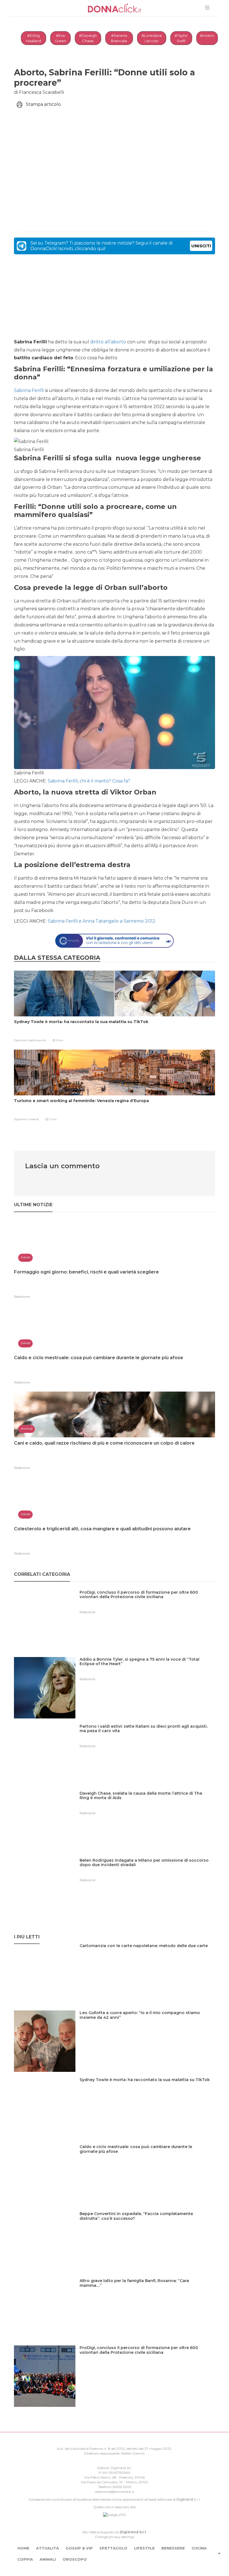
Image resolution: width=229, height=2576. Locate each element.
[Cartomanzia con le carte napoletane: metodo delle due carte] (146, 1957)
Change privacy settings (115, 2537)
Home (23, 2548)
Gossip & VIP (79, 2548)
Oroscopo (75, 2559)
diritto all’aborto (108, 342)
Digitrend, (21, 1040)
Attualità (47, 2548)
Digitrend (185, 2499)
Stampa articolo (43, 104)
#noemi (207, 35)
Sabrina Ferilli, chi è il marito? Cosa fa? (88, 781)
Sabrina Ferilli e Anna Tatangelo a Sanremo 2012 (102, 921)
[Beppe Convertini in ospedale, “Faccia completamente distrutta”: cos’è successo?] (147, 2225)
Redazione (22, 1297)
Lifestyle (144, 2548)
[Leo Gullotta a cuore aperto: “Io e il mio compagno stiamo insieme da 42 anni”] (147, 2024)
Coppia (25, 2559)
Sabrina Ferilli (29, 390)
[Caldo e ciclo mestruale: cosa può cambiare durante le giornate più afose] (147, 2158)
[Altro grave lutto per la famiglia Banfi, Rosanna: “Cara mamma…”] (147, 2292)
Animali (48, 2559)
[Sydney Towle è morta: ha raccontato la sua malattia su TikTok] (147, 2091)
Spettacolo (113, 2548)
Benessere (173, 2548)
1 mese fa (33, 1119)
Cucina (199, 2548)
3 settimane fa (37, 1040)
